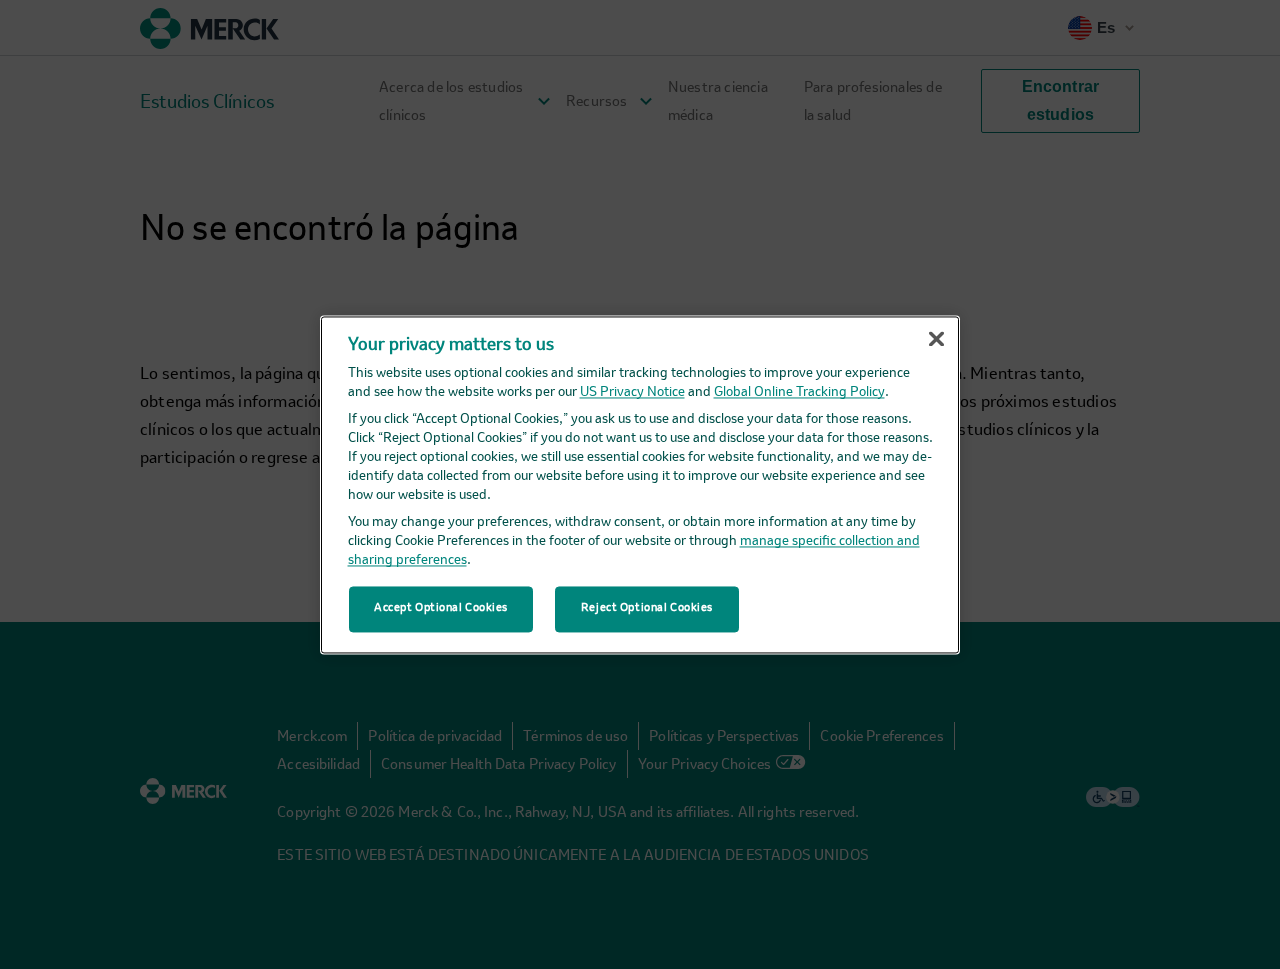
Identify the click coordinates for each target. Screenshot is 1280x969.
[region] (640, 484)
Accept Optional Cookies (441, 608)
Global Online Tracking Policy (799, 393)
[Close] (936, 339)
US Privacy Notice (632, 393)
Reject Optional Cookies (647, 608)
